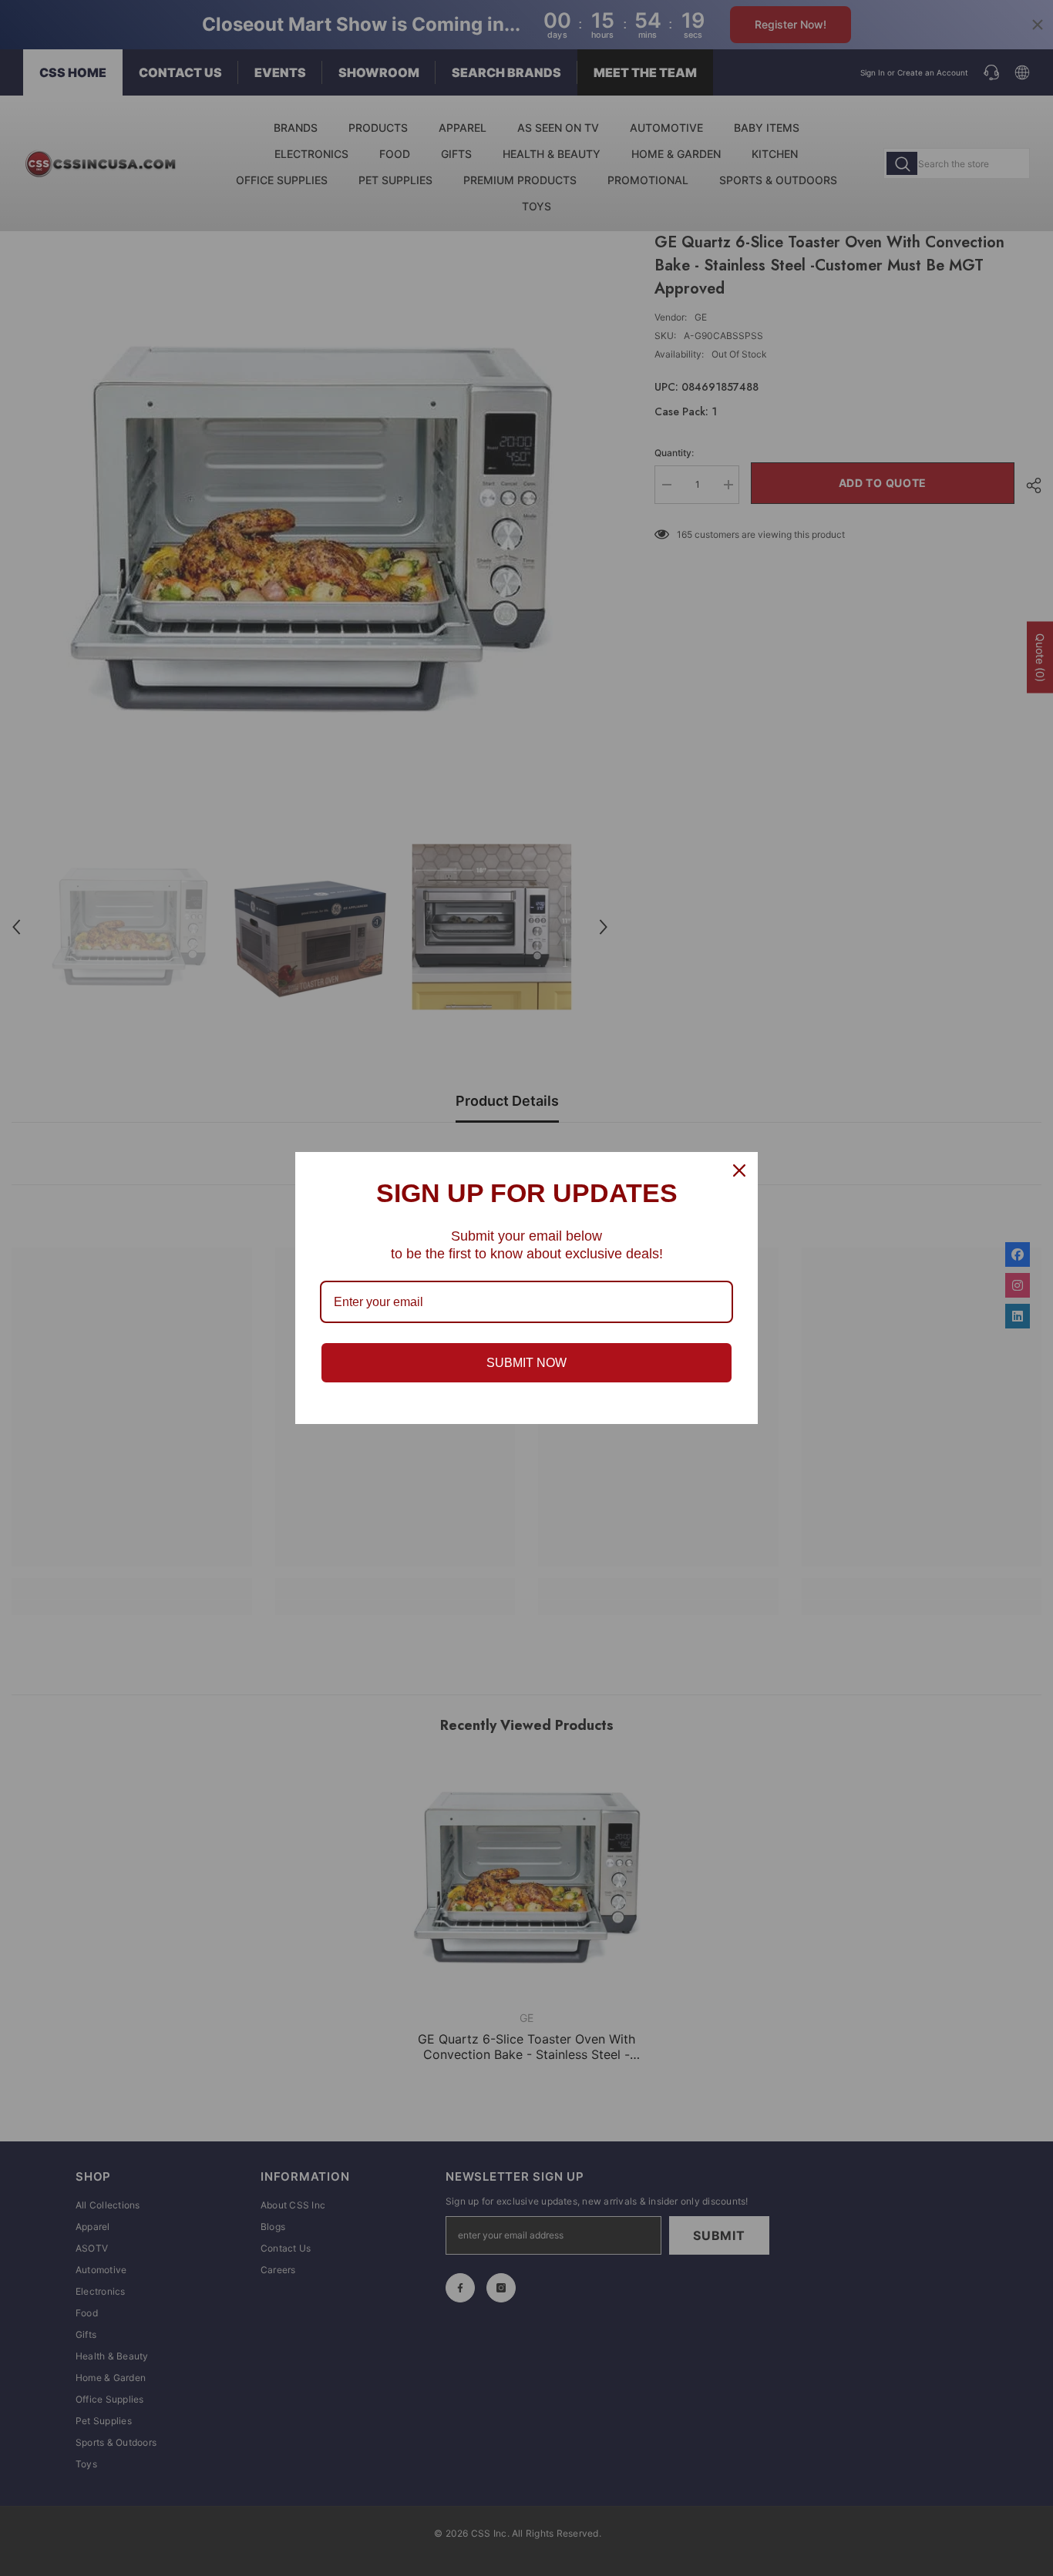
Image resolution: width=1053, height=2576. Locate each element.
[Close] (739, 1170)
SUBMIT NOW (526, 1363)
